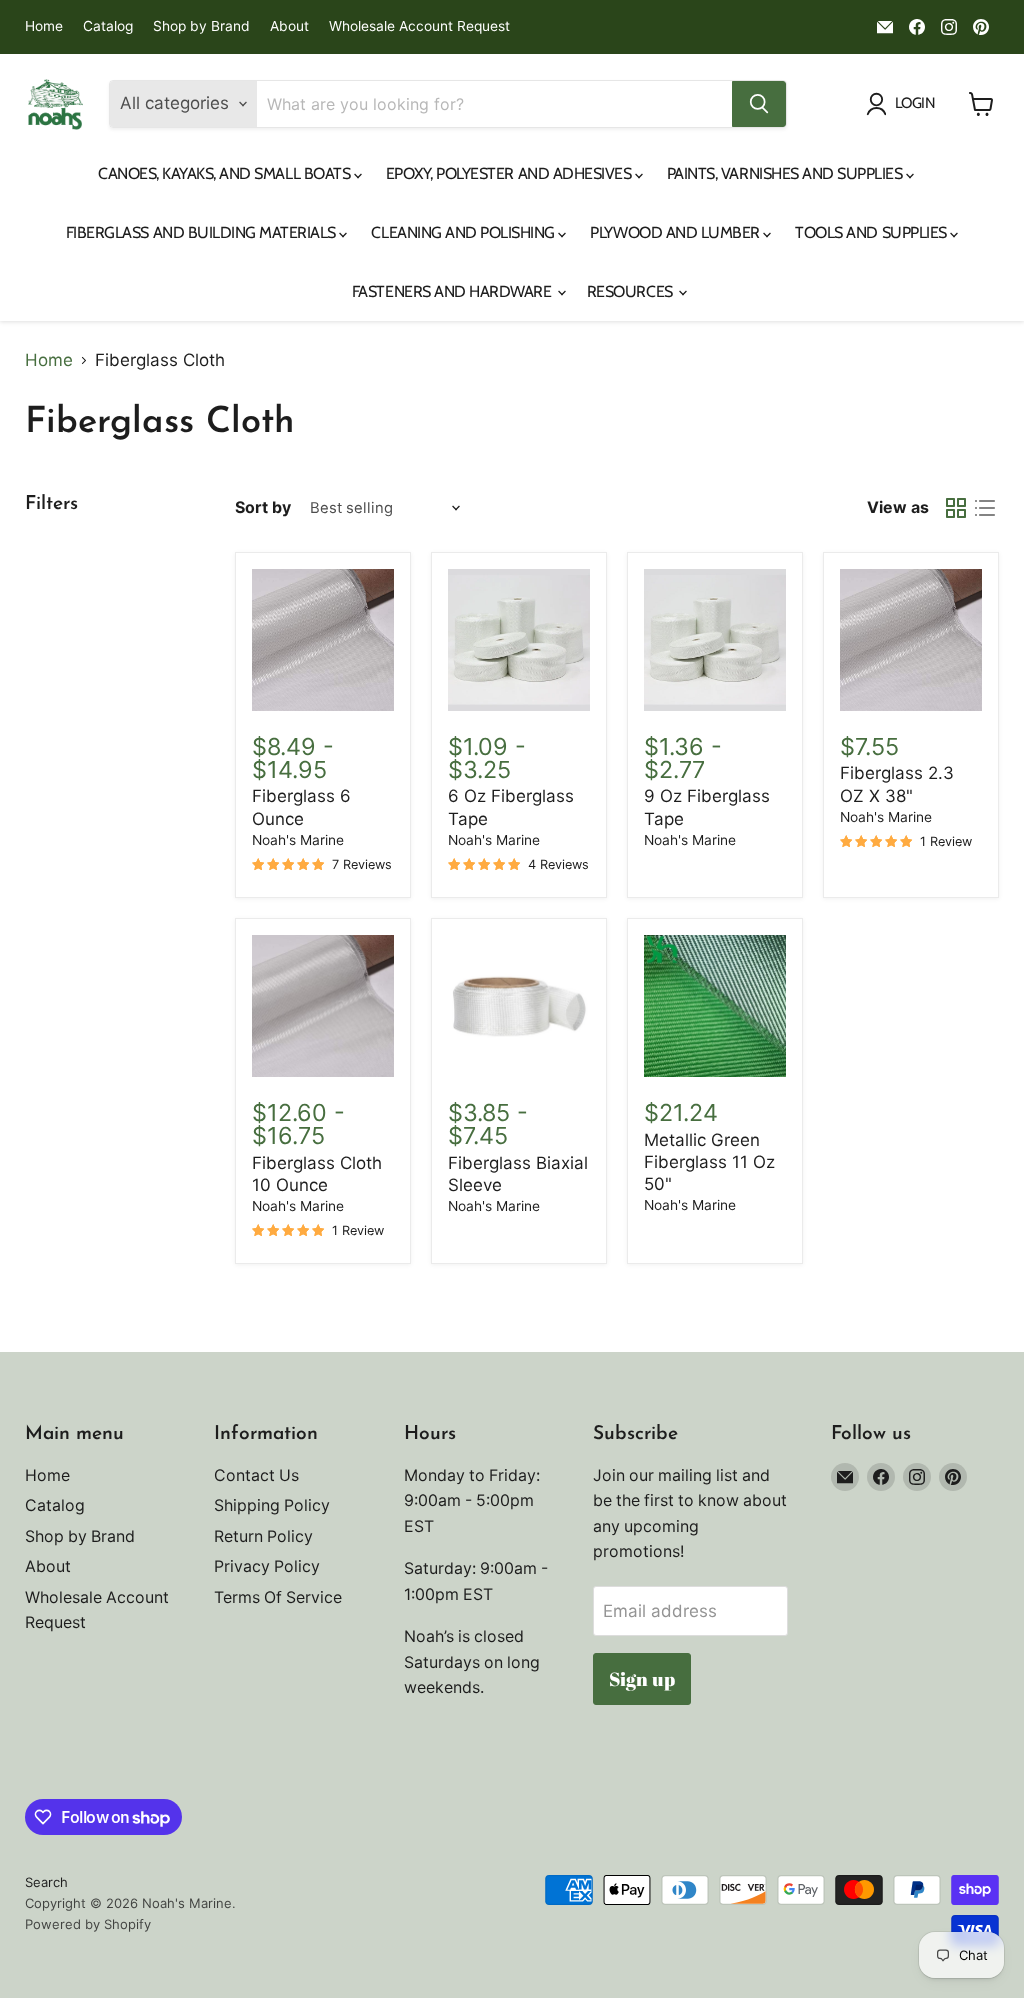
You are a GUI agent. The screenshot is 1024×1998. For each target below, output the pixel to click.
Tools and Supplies (872, 232)
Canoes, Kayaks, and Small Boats (226, 173)
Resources (631, 291)
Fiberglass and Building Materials (203, 232)
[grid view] (956, 508)
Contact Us (256, 1475)
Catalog (108, 26)
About (289, 26)
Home (44, 26)
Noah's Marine (298, 840)
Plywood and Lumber (676, 232)
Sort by (263, 508)
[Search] (759, 104)
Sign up (642, 1679)
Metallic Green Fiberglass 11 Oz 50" (709, 1162)
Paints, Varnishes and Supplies (786, 173)
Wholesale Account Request (419, 26)
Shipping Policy (272, 1505)
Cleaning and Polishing (464, 232)
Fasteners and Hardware (453, 291)
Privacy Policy (267, 1566)
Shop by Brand (201, 26)
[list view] (985, 508)
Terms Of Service (278, 1597)
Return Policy (263, 1536)
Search (46, 1882)
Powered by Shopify (88, 1924)
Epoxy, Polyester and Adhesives (510, 173)
